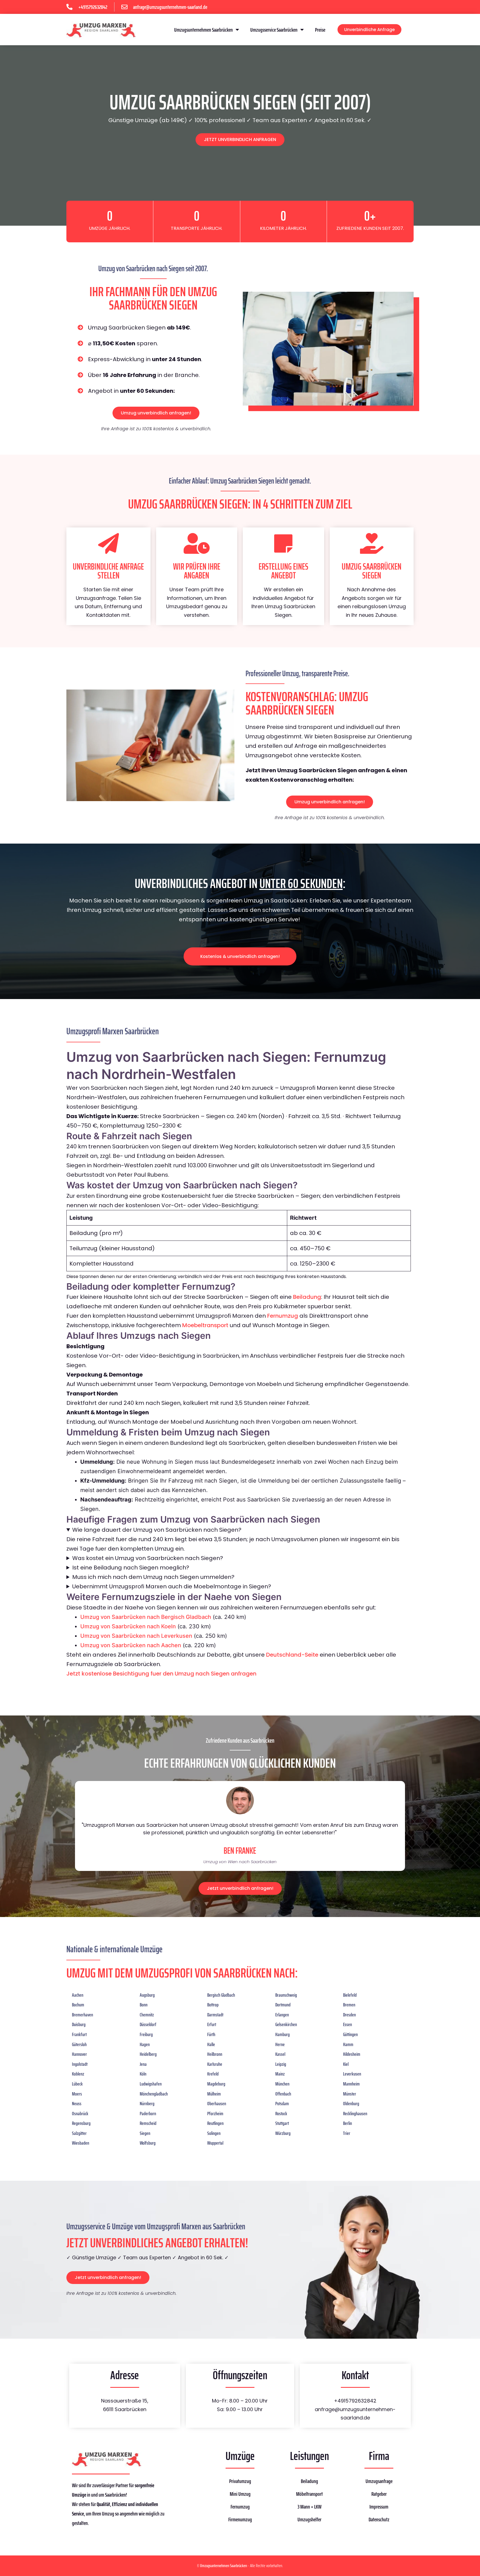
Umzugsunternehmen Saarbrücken (203, 30)
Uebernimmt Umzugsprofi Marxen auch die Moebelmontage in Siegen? (172, 1586)
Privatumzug (240, 2481)
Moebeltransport (205, 1325)
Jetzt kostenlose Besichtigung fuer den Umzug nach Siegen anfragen (161, 1674)
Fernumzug (283, 1316)
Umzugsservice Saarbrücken (274, 30)
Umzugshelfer (309, 2519)
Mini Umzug (240, 2494)
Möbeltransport (309, 2494)
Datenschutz (379, 2519)
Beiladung (307, 1297)
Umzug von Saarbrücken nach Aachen (131, 1645)
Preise (320, 30)
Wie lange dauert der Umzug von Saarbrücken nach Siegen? (157, 1530)
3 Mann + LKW (309, 2507)
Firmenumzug (240, 2519)
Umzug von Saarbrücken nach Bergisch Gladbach (146, 1617)
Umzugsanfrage (379, 2481)
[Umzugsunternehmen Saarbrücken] (101, 30)
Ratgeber (379, 2494)
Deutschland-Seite (292, 1655)
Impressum (379, 2507)
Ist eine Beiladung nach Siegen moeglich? (131, 1568)
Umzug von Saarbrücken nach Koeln (128, 1626)
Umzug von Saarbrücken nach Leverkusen (136, 1636)
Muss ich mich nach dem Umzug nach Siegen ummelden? (153, 1577)
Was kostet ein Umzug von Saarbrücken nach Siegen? (148, 1558)
